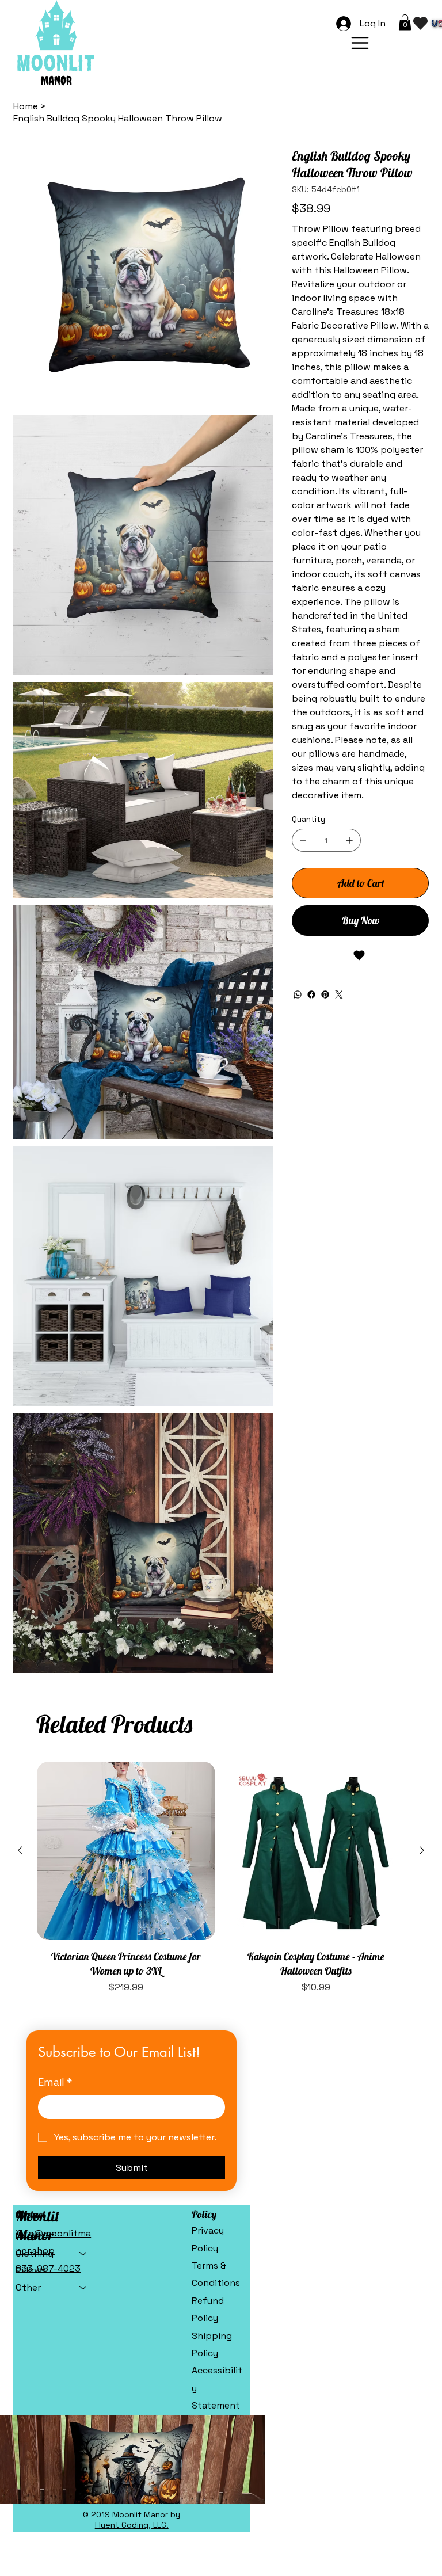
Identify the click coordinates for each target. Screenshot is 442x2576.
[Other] (83, 2288)
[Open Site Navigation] (360, 43)
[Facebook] (311, 994)
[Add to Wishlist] (360, 955)
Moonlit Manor (37, 2226)
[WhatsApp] (298, 994)
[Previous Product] (20, 1850)
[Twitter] (339, 994)
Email (55, 2082)
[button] (405, 22)
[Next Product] (422, 1850)
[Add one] (349, 840)
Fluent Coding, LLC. (132, 2525)
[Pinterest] (325, 994)
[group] (221, 1878)
